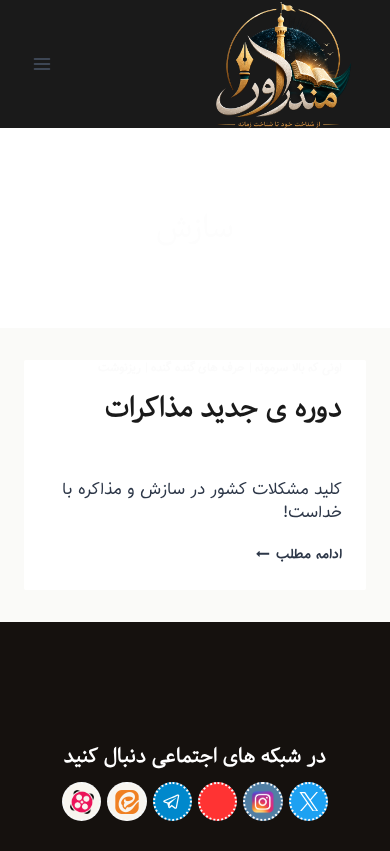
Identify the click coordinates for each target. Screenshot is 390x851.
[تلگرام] (172, 801)
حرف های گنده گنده (198, 367)
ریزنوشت (119, 367)
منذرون (286, 450)
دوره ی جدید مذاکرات (223, 408)
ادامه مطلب (299, 554)
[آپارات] (81, 801)
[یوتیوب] (217, 801)
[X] (308, 801)
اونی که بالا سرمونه (298, 367)
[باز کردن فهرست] (42, 63)
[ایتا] (126, 801)
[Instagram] (262, 801)
